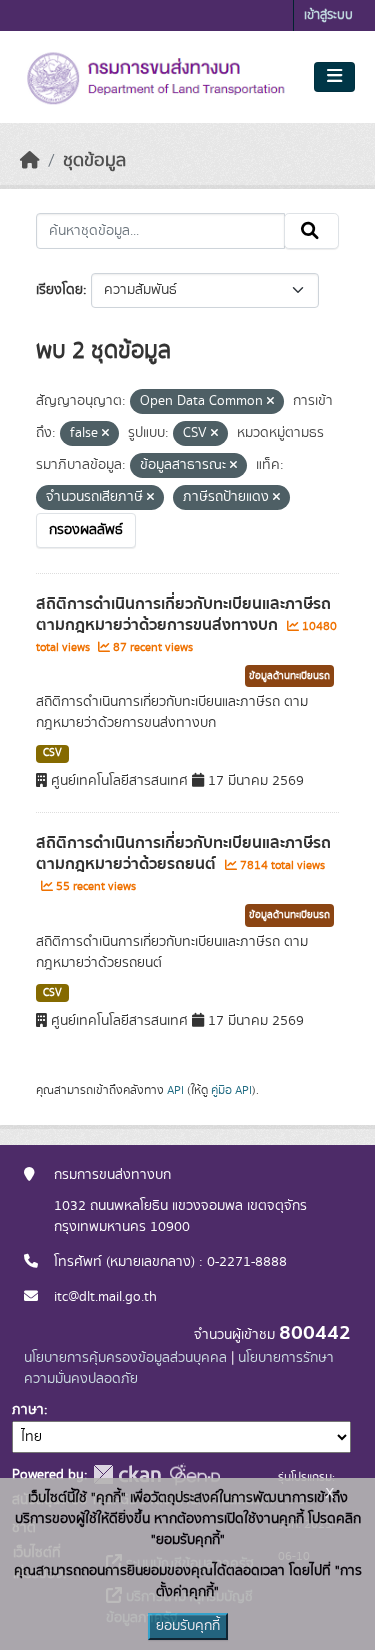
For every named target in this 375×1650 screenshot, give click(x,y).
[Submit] (311, 231)
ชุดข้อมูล (94, 161)
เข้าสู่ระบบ (328, 15)
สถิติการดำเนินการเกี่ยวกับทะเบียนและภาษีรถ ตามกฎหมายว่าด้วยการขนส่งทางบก (183, 614)
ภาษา (28, 1410)
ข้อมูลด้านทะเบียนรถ (289, 676)
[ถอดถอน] (270, 402)
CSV (52, 753)
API (175, 1090)
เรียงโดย (59, 290)
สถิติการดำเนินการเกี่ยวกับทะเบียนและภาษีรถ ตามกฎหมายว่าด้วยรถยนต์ (183, 853)
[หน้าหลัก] (30, 161)
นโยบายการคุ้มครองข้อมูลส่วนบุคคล (125, 1358)
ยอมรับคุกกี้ (188, 1626)
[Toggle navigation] (334, 77)
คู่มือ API (231, 1090)
